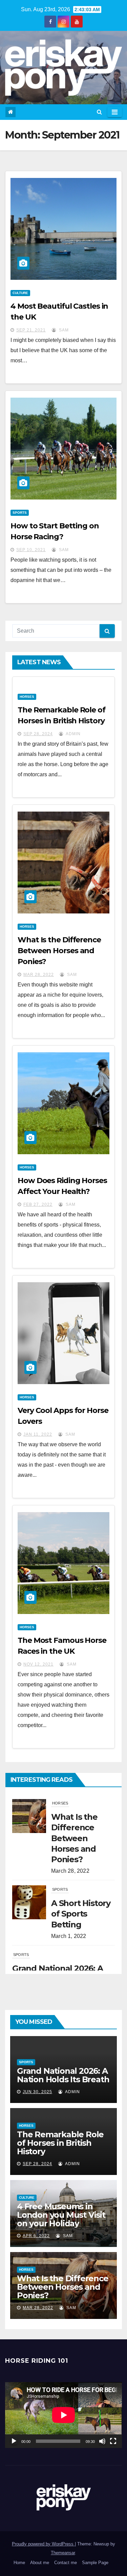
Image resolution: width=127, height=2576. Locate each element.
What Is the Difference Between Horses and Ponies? (59, 951)
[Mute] (102, 2441)
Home (19, 2563)
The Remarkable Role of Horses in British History (60, 2143)
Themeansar (63, 2553)
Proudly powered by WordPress (43, 2544)
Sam (63, 330)
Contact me (66, 2563)
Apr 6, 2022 (36, 2236)
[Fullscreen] (113, 2441)
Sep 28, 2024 (38, 734)
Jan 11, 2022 (38, 1434)
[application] (63, 2415)
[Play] (14, 2441)
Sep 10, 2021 (31, 550)
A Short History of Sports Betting (81, 1914)
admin (73, 734)
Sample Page (95, 2563)
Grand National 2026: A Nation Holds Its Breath (63, 2075)
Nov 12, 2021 (38, 1664)
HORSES (27, 697)
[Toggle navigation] (115, 112)
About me (40, 2563)
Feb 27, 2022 (38, 1204)
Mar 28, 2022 (39, 975)
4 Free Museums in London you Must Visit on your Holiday (61, 2215)
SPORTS (20, 513)
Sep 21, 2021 (31, 330)
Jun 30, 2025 (37, 2092)
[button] (99, 112)
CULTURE (20, 293)
